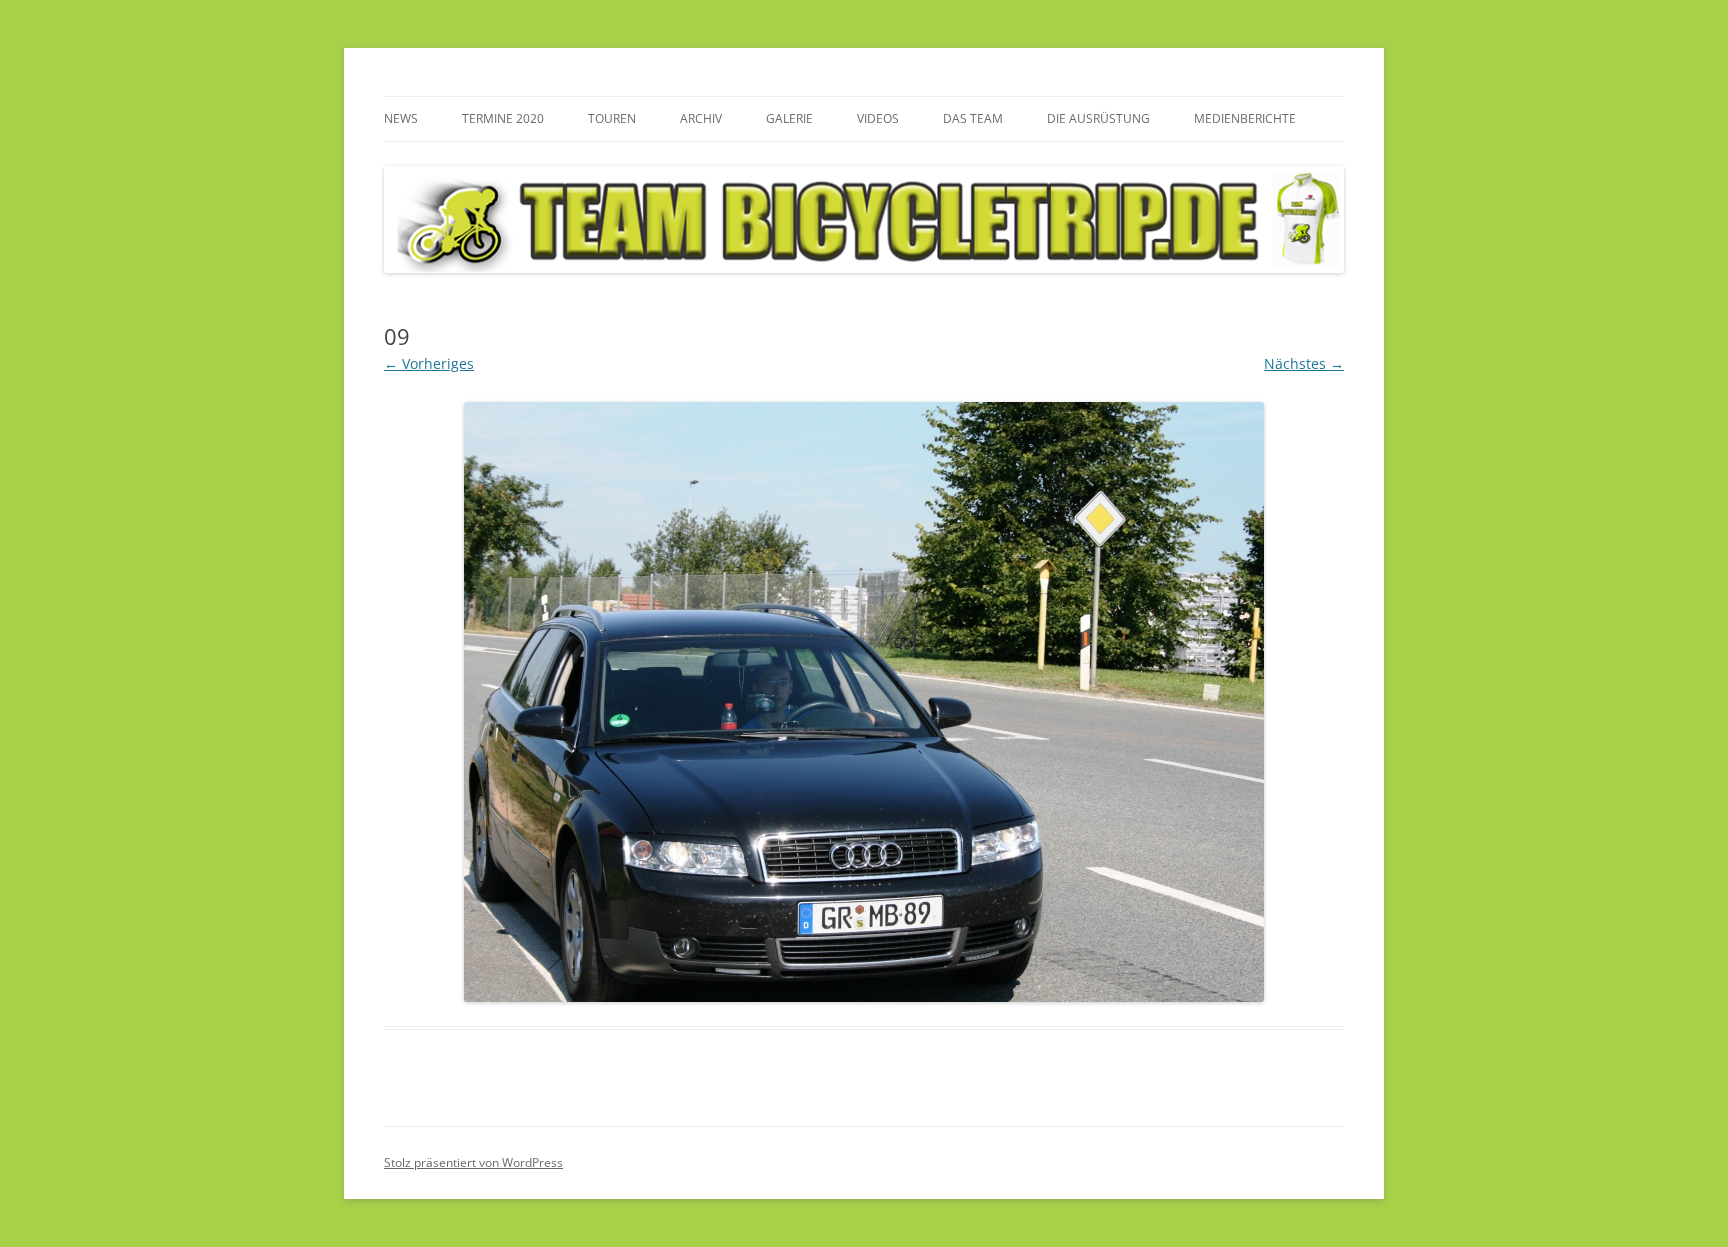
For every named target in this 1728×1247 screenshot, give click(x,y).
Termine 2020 (503, 118)
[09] (864, 702)
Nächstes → (1304, 363)
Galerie (789, 118)
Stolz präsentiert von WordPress (473, 1162)
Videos (878, 118)
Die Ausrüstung (1098, 118)
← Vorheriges (429, 363)
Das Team (973, 118)
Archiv (701, 118)
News (401, 118)
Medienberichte (1245, 118)
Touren (612, 118)
